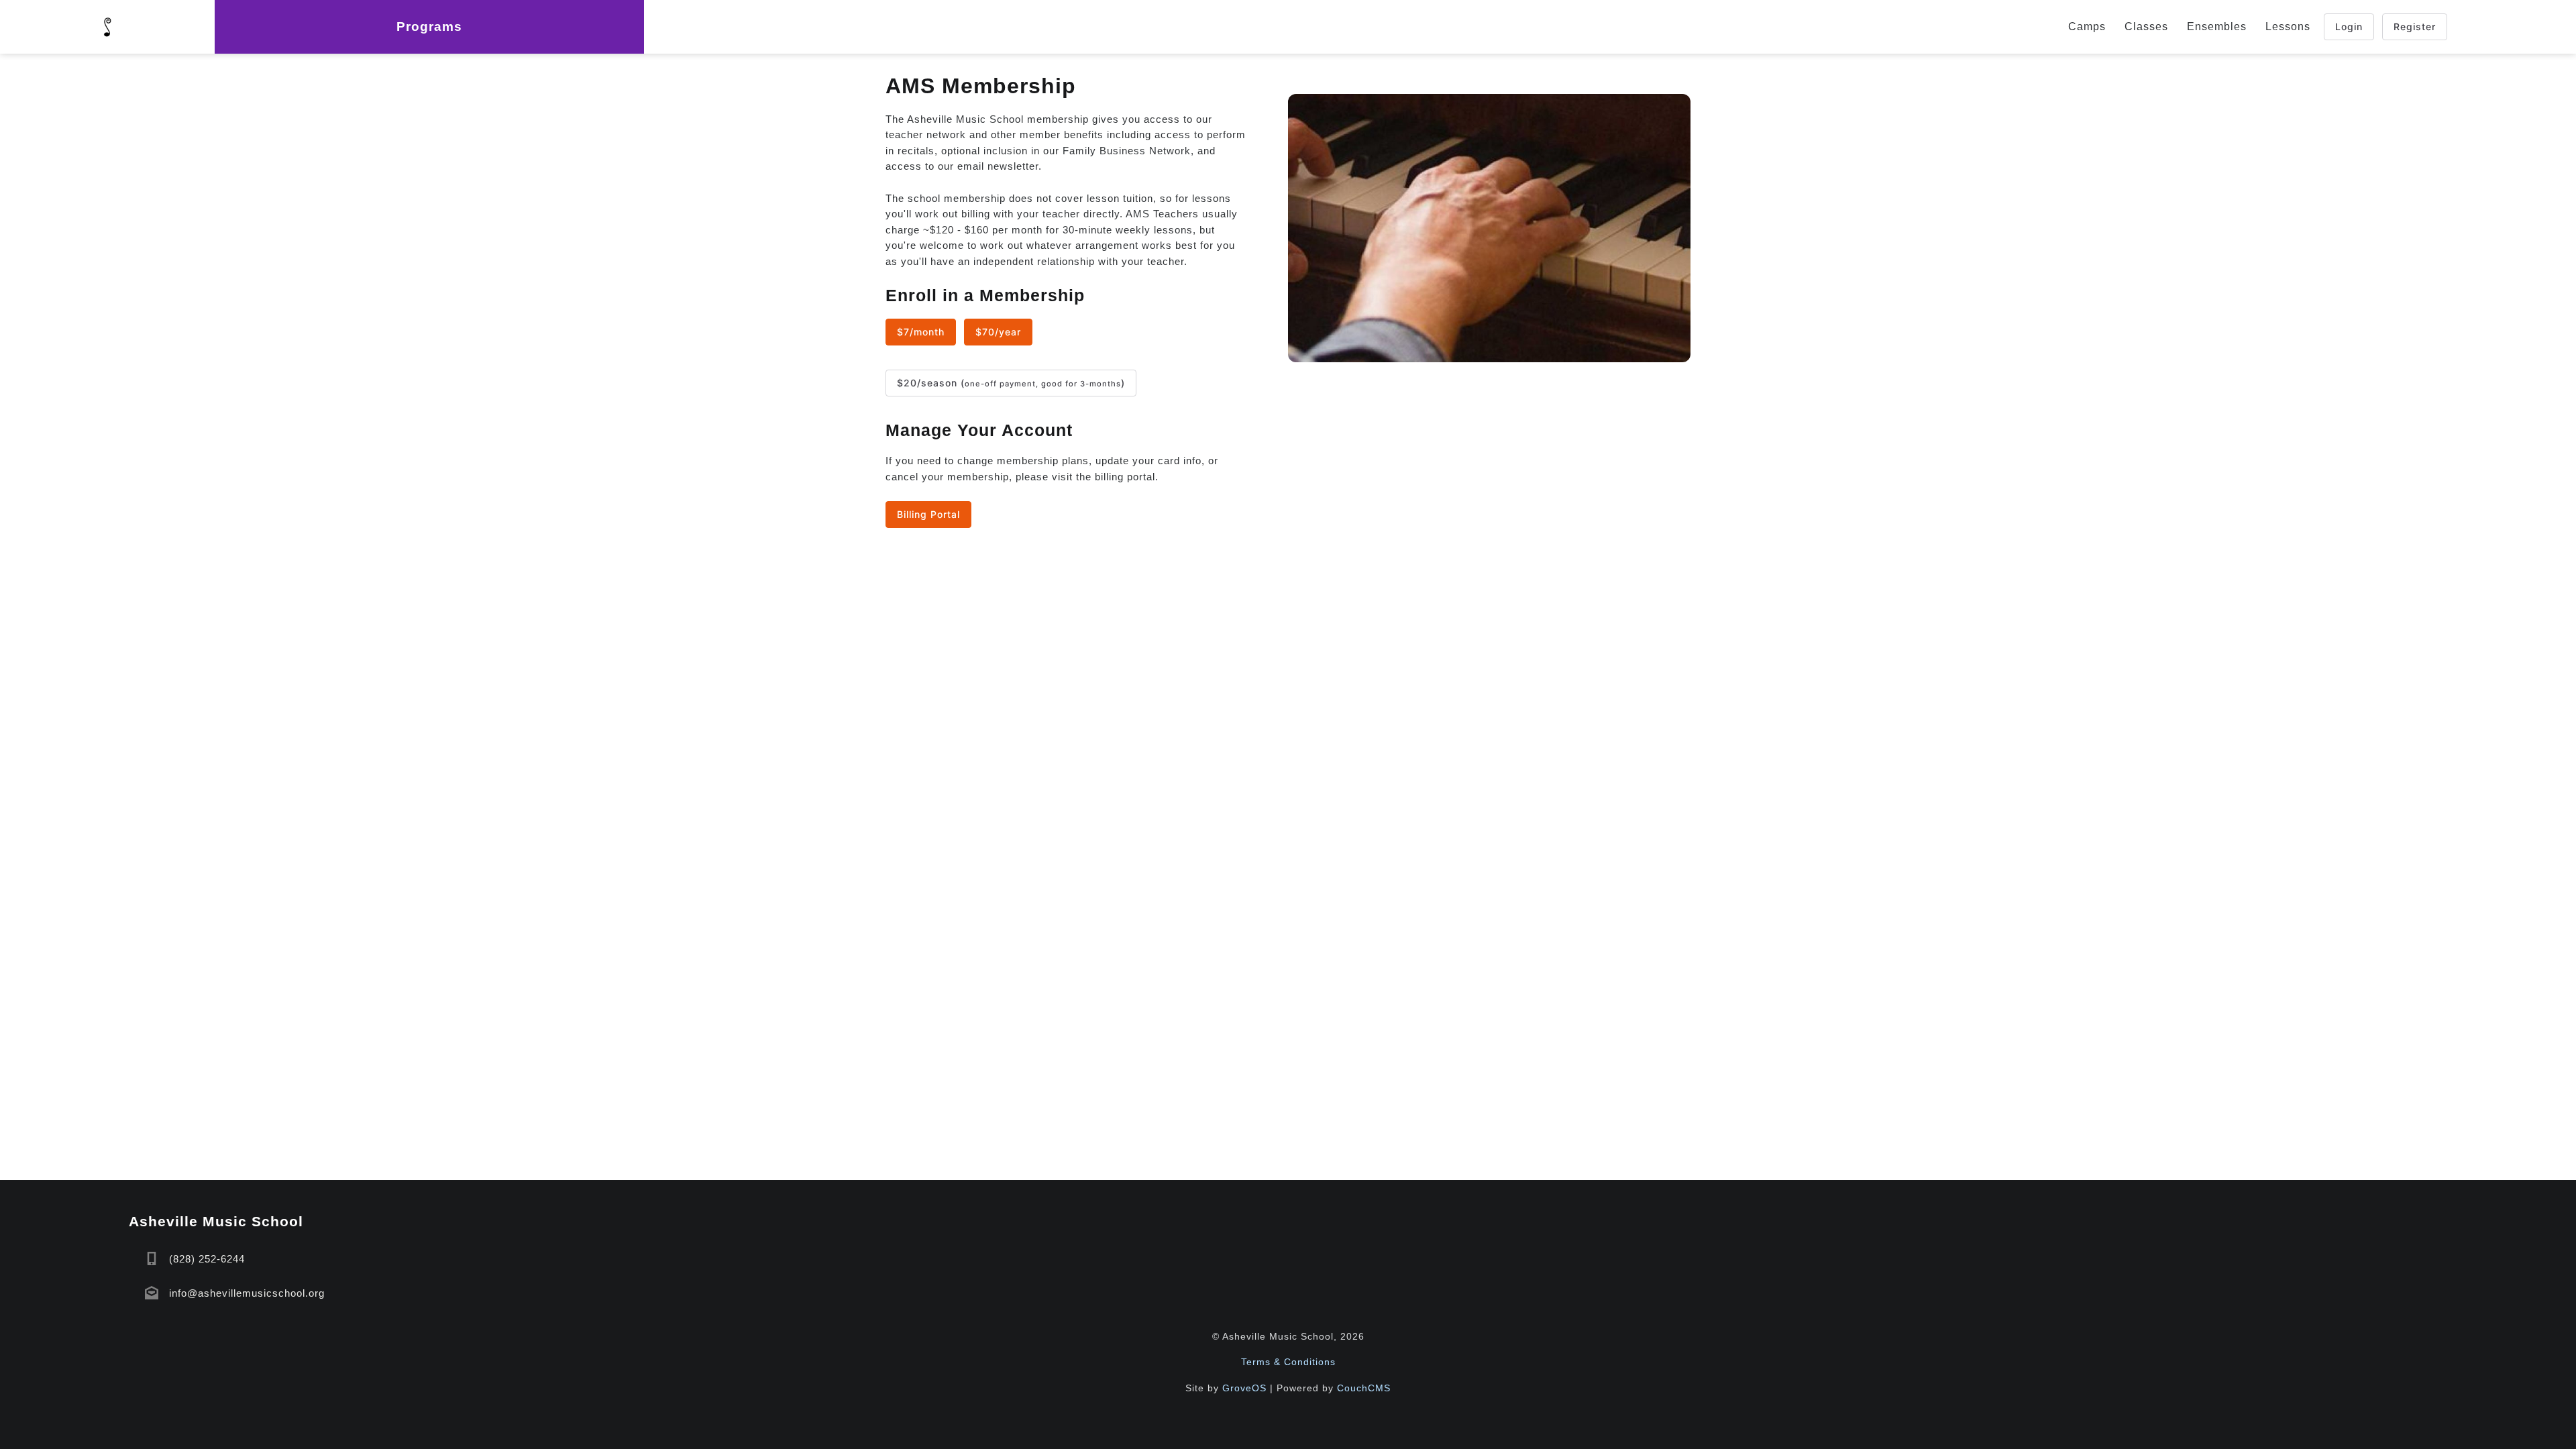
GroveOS (1244, 1388)
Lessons (2288, 26)
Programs (429, 26)
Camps (2087, 26)
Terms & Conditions (1288, 1362)
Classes (2146, 26)
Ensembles (2217, 26)
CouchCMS (1364, 1388)
